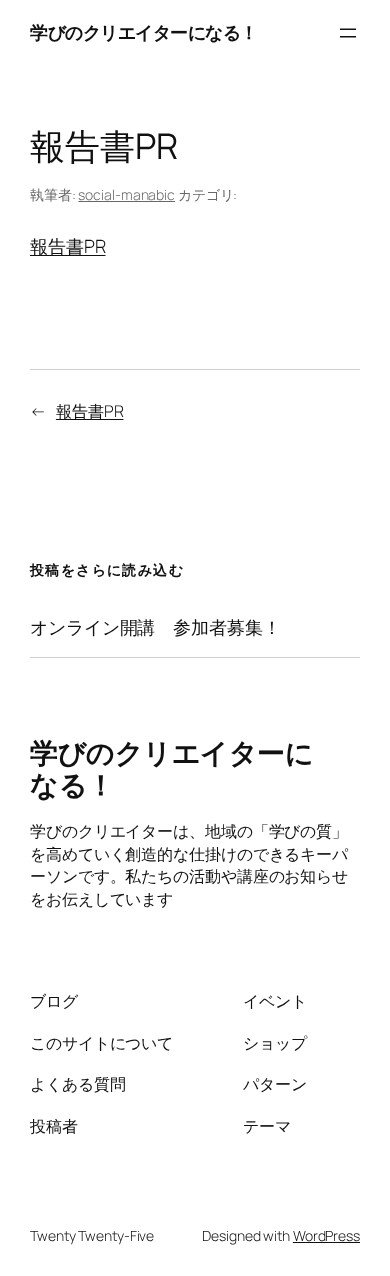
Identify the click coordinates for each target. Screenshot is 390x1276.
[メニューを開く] (348, 33)
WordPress (326, 1235)
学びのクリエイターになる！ (144, 32)
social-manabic (126, 194)
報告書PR (68, 246)
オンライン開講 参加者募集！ (155, 627)
